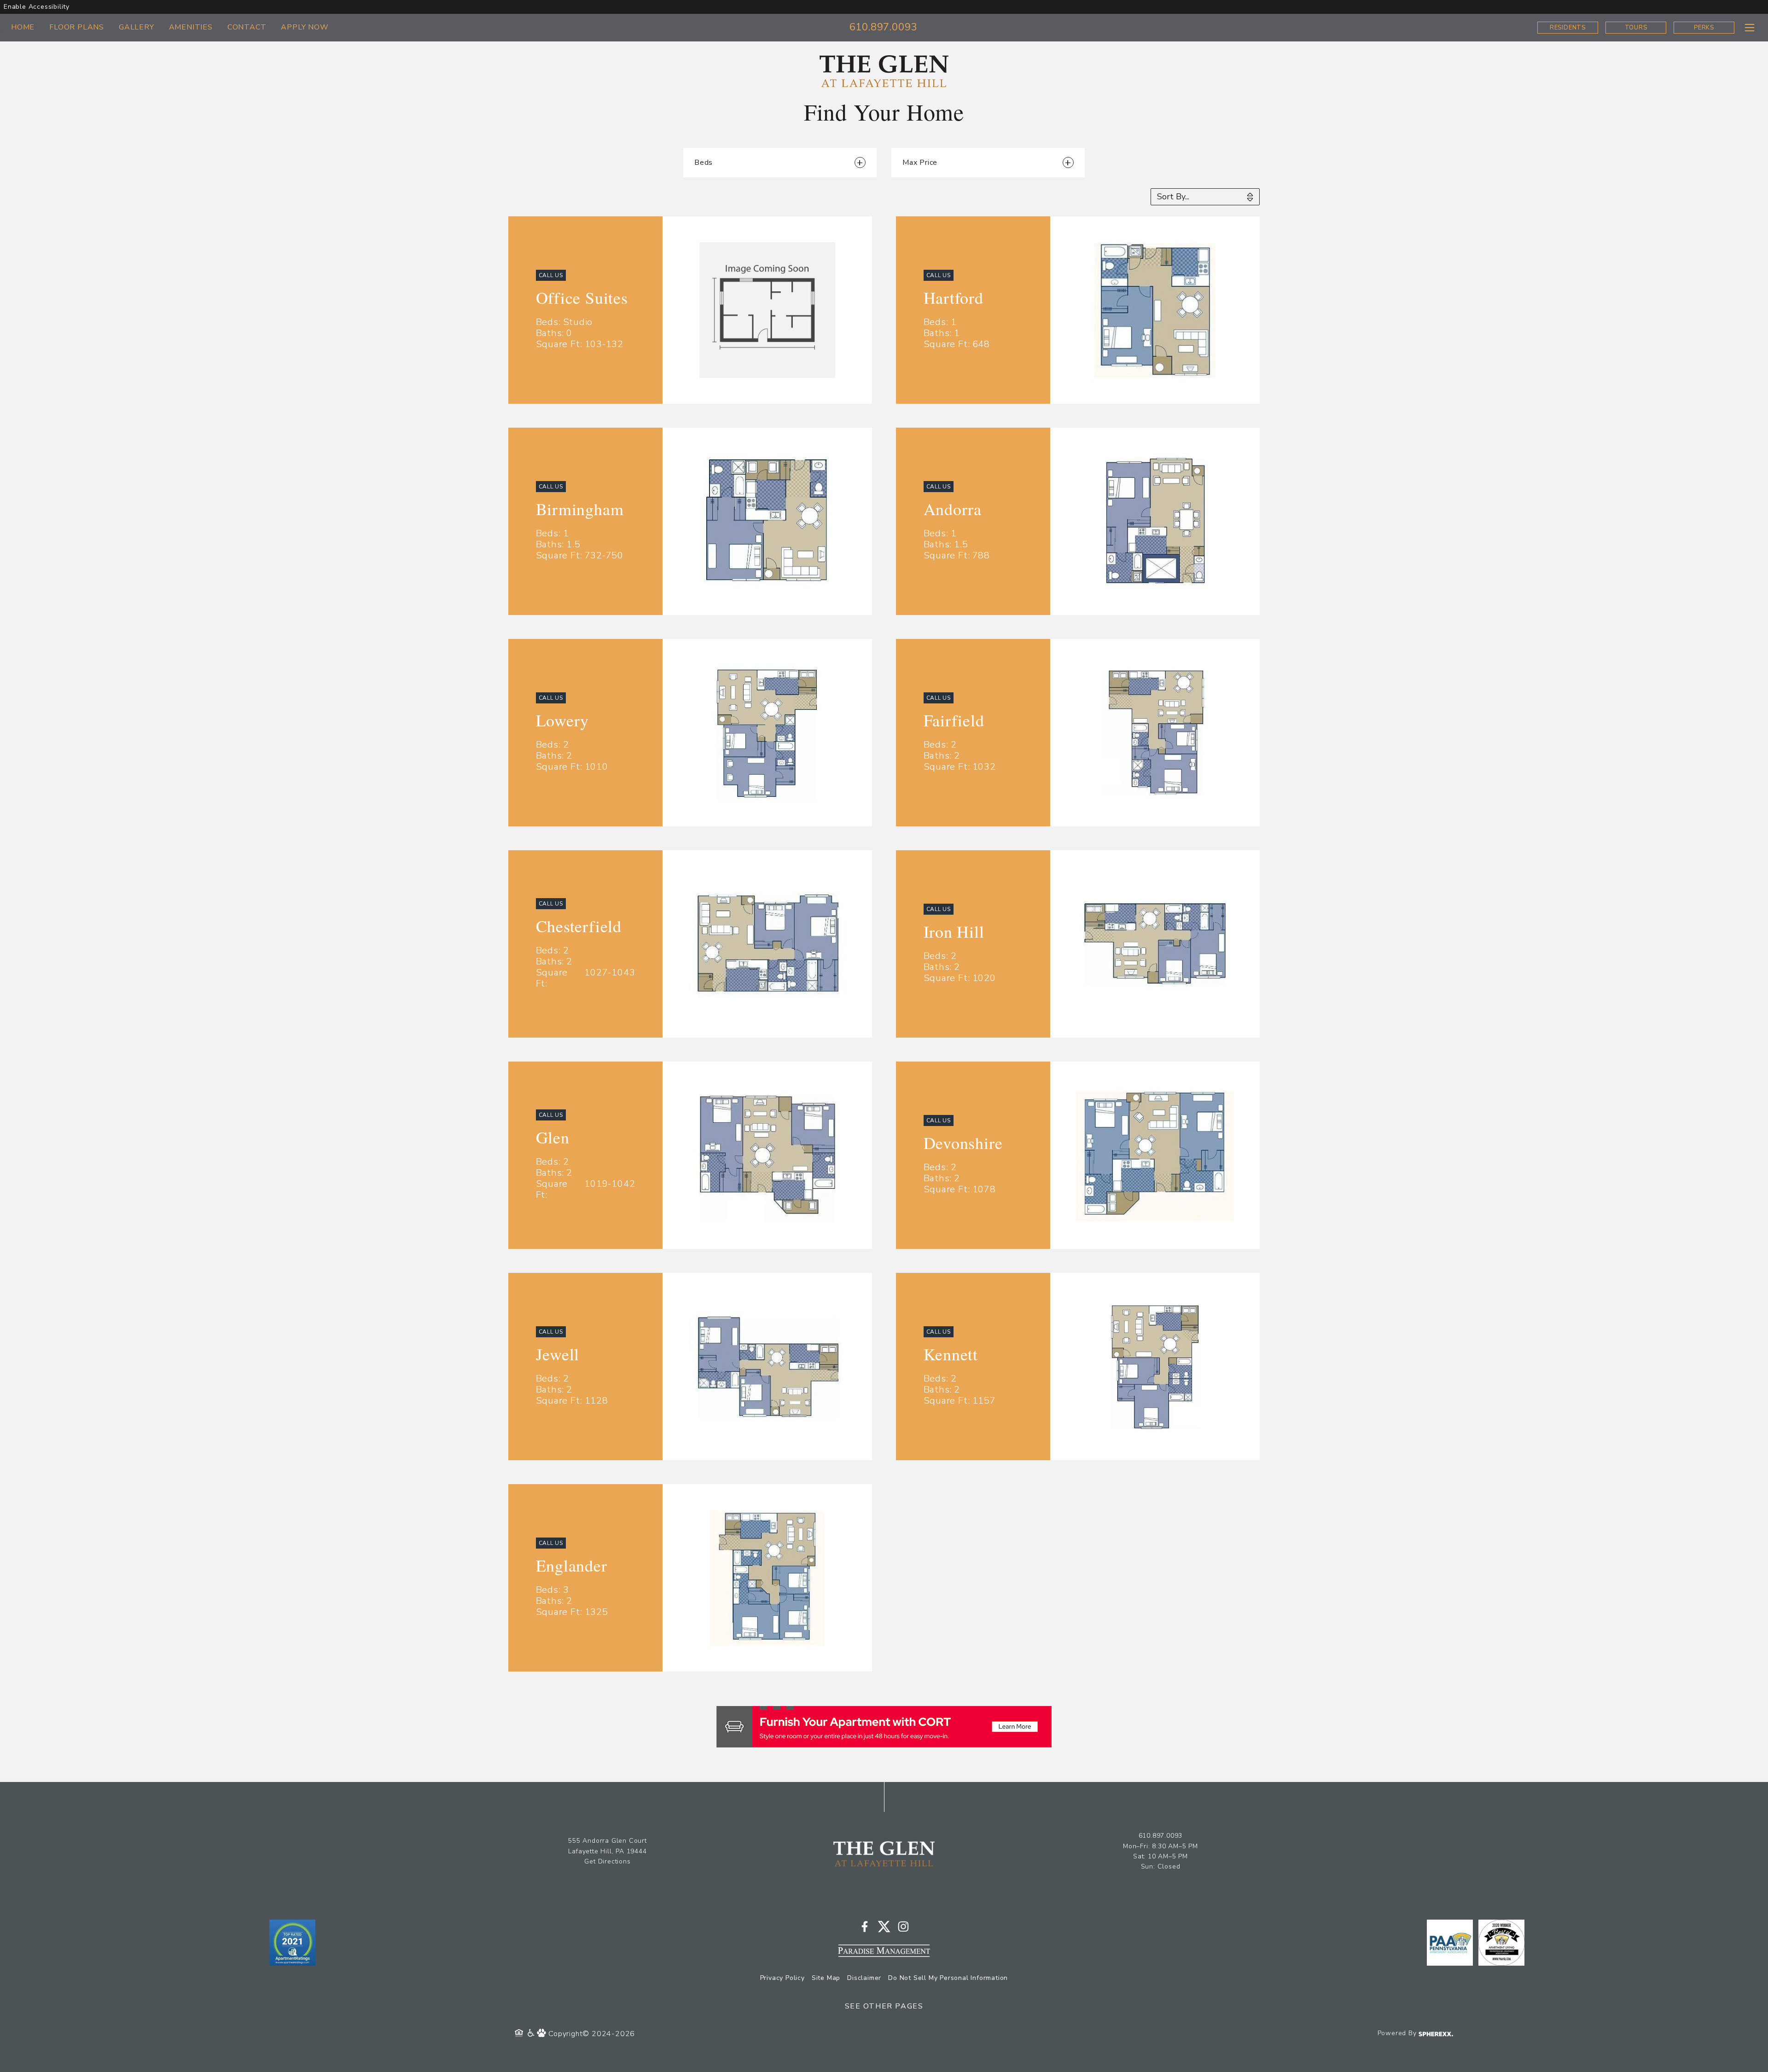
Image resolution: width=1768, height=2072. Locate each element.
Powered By (1398, 2033)
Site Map (826, 1978)
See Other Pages (884, 2006)
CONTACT (247, 27)
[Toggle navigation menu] (1749, 27)
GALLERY (137, 27)
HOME (23, 27)
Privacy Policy (782, 1978)
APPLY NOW (305, 27)
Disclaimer (864, 1978)
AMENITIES (191, 27)
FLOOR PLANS (77, 27)
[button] (988, 163)
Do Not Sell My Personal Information (948, 1978)
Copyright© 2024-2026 (592, 2034)
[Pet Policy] (543, 2034)
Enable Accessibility (37, 7)
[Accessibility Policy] (532, 2034)
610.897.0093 (884, 27)
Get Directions (607, 1861)
